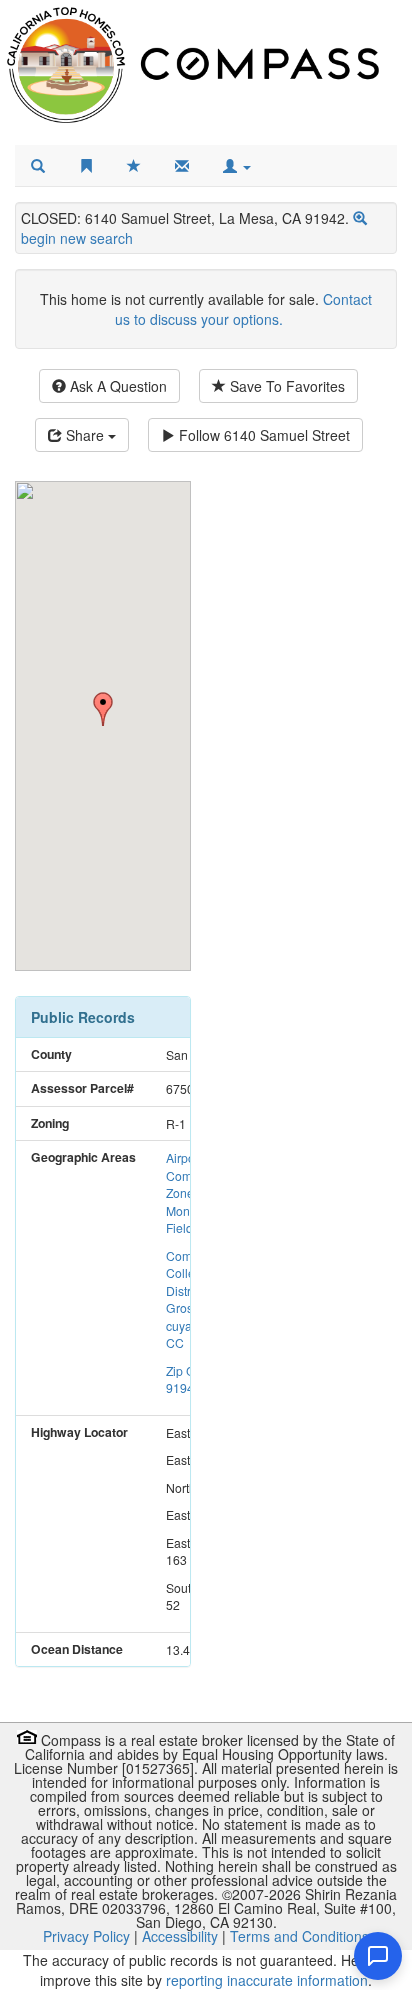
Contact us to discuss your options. (244, 309)
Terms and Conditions (299, 1936)
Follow (262, 435)
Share (85, 435)
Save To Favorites (285, 386)
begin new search (77, 238)
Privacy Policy (86, 1936)
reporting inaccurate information (267, 1980)
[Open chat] (378, 1956)
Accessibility (180, 1936)
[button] (237, 166)
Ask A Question (116, 386)
